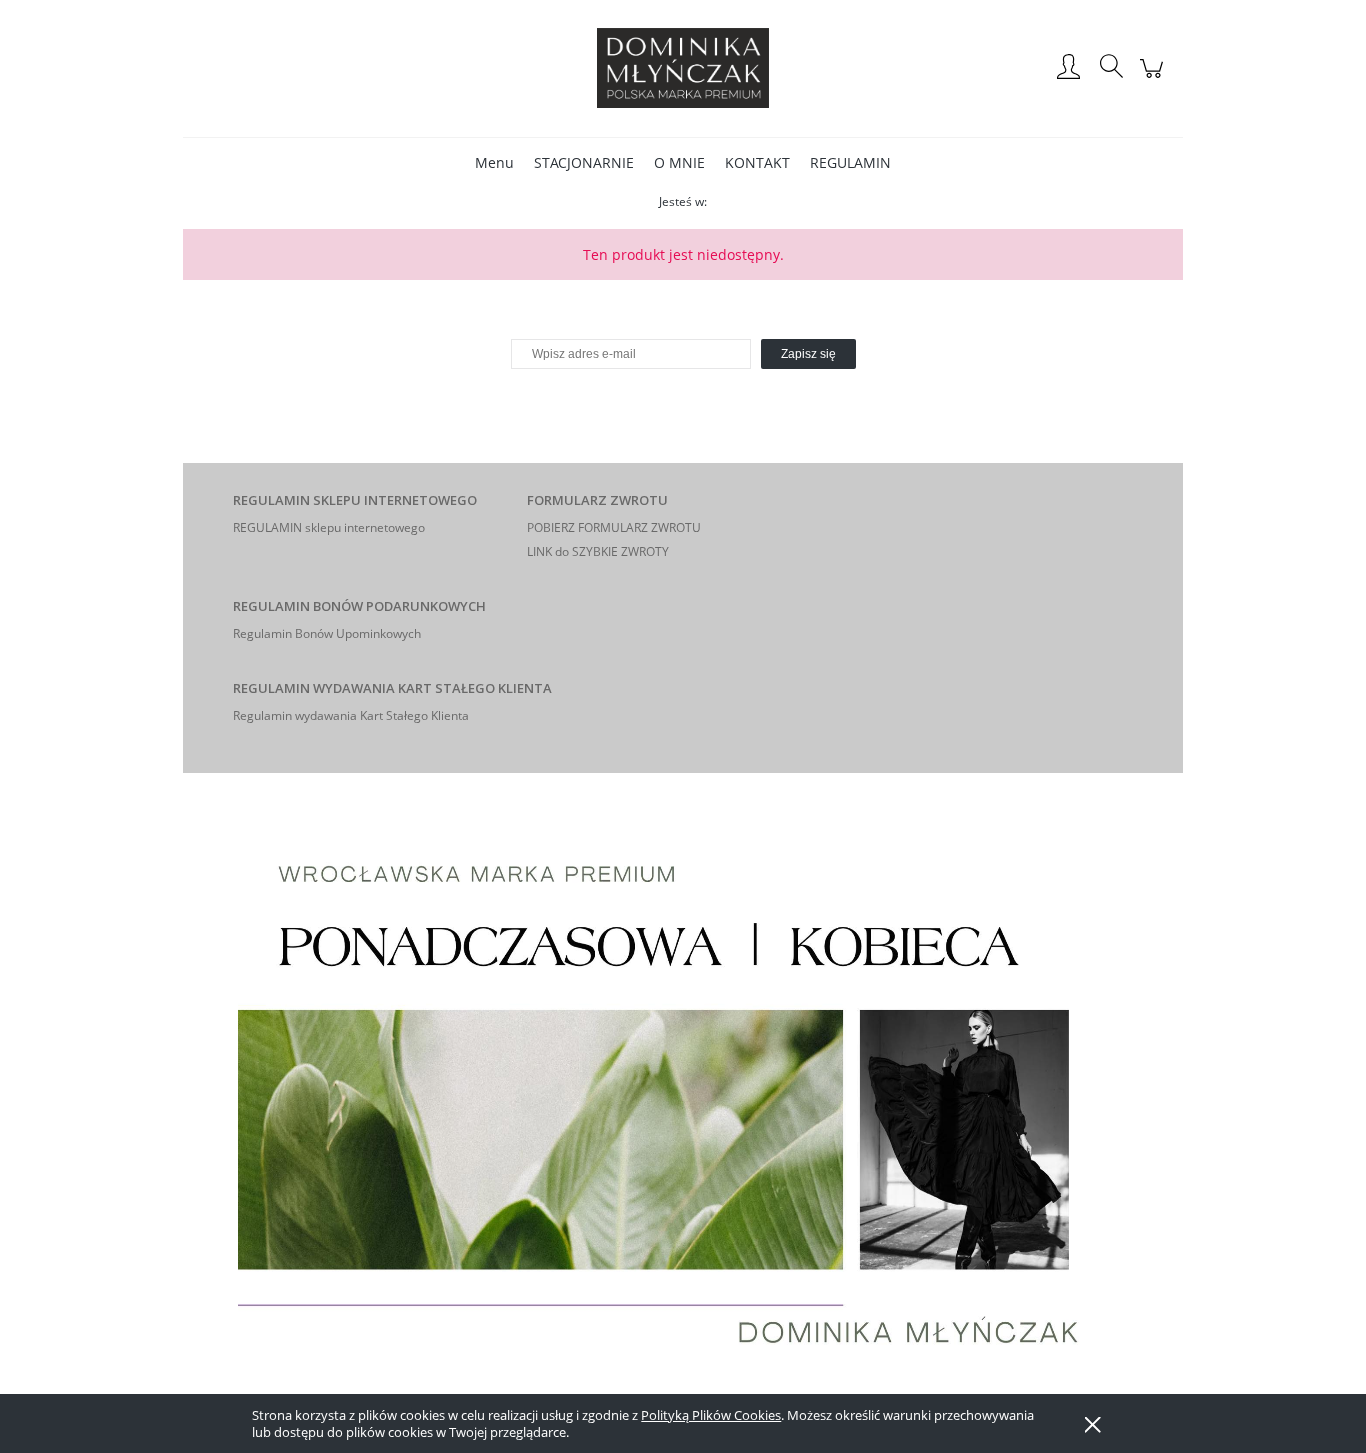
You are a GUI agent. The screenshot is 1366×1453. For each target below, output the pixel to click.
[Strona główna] (683, 68)
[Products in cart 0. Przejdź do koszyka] (1154, 78)
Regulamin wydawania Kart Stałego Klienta (351, 715)
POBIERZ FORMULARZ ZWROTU (614, 527)
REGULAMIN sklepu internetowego (329, 527)
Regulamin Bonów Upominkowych (327, 633)
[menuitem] (494, 162)
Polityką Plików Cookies (711, 1415)
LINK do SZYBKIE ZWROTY (598, 551)
